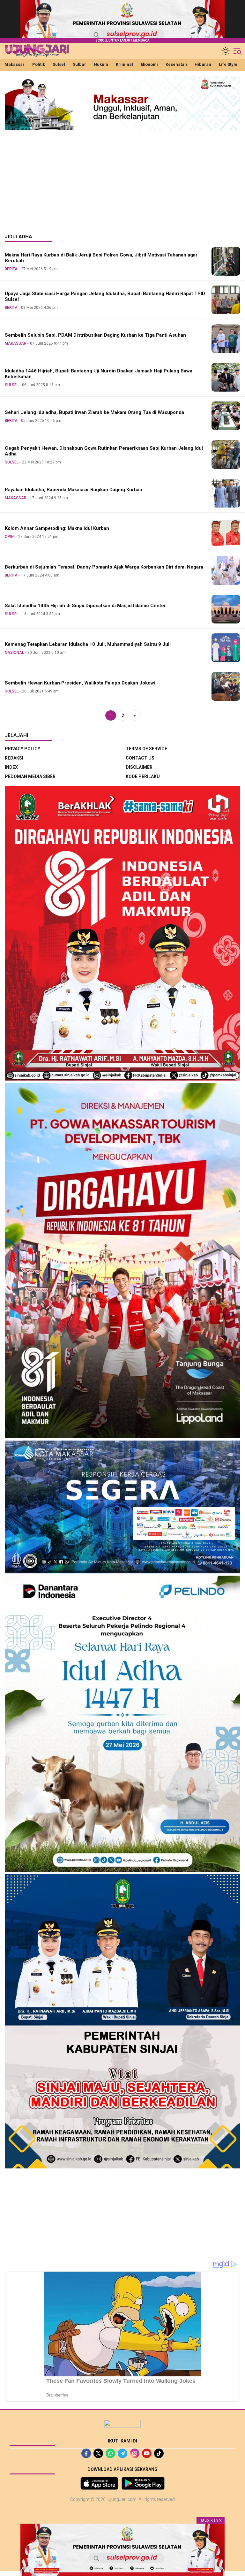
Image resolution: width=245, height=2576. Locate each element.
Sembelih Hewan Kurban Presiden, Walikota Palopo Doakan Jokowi (80, 683)
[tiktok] (159, 2453)
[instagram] (135, 2453)
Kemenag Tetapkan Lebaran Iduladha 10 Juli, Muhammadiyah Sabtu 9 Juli (88, 644)
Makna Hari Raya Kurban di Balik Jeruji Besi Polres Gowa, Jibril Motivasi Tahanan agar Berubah (101, 258)
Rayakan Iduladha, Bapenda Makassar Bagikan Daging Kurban (74, 490)
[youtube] (147, 2453)
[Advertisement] (122, 177)
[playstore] (143, 2483)
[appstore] (99, 2483)
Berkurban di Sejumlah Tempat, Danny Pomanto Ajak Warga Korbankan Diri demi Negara (104, 567)
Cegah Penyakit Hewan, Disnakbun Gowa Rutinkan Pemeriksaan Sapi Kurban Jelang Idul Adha (104, 451)
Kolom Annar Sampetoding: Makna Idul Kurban (57, 528)
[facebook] (86, 2453)
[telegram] (122, 2453)
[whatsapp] (110, 2453)
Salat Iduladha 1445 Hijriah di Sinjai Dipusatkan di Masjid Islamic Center (85, 606)
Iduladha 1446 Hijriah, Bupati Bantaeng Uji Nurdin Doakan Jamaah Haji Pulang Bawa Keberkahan (99, 374)
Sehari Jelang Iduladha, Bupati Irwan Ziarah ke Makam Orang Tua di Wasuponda (94, 412)
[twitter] (98, 2453)
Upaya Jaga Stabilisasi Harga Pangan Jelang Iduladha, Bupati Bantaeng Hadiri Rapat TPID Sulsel (105, 297)
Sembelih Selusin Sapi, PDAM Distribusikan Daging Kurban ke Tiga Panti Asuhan (95, 335)
